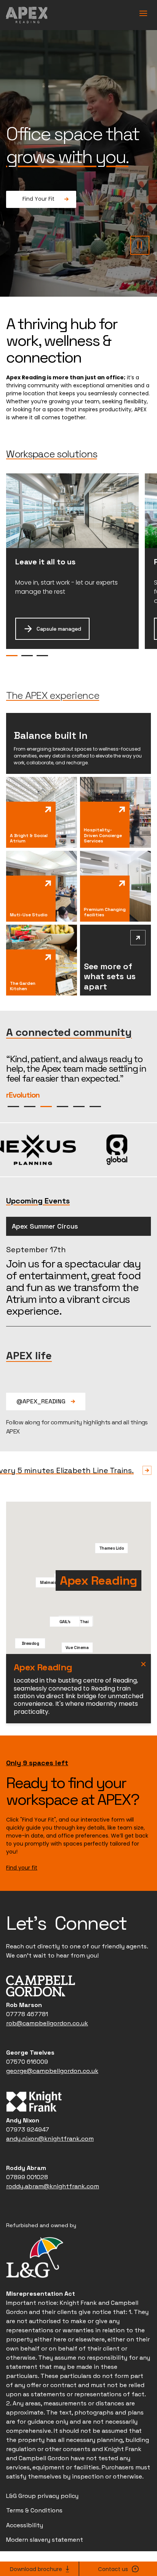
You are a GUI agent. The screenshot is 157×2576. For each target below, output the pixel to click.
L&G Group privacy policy (42, 2515)
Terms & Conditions (34, 2530)
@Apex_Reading (42, 1421)
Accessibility (25, 2545)
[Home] (27, 15)
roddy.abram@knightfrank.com (53, 2206)
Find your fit (22, 1887)
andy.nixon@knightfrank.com (50, 2158)
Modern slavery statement (45, 2559)
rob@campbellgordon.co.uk (47, 2043)
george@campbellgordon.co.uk (52, 2090)
